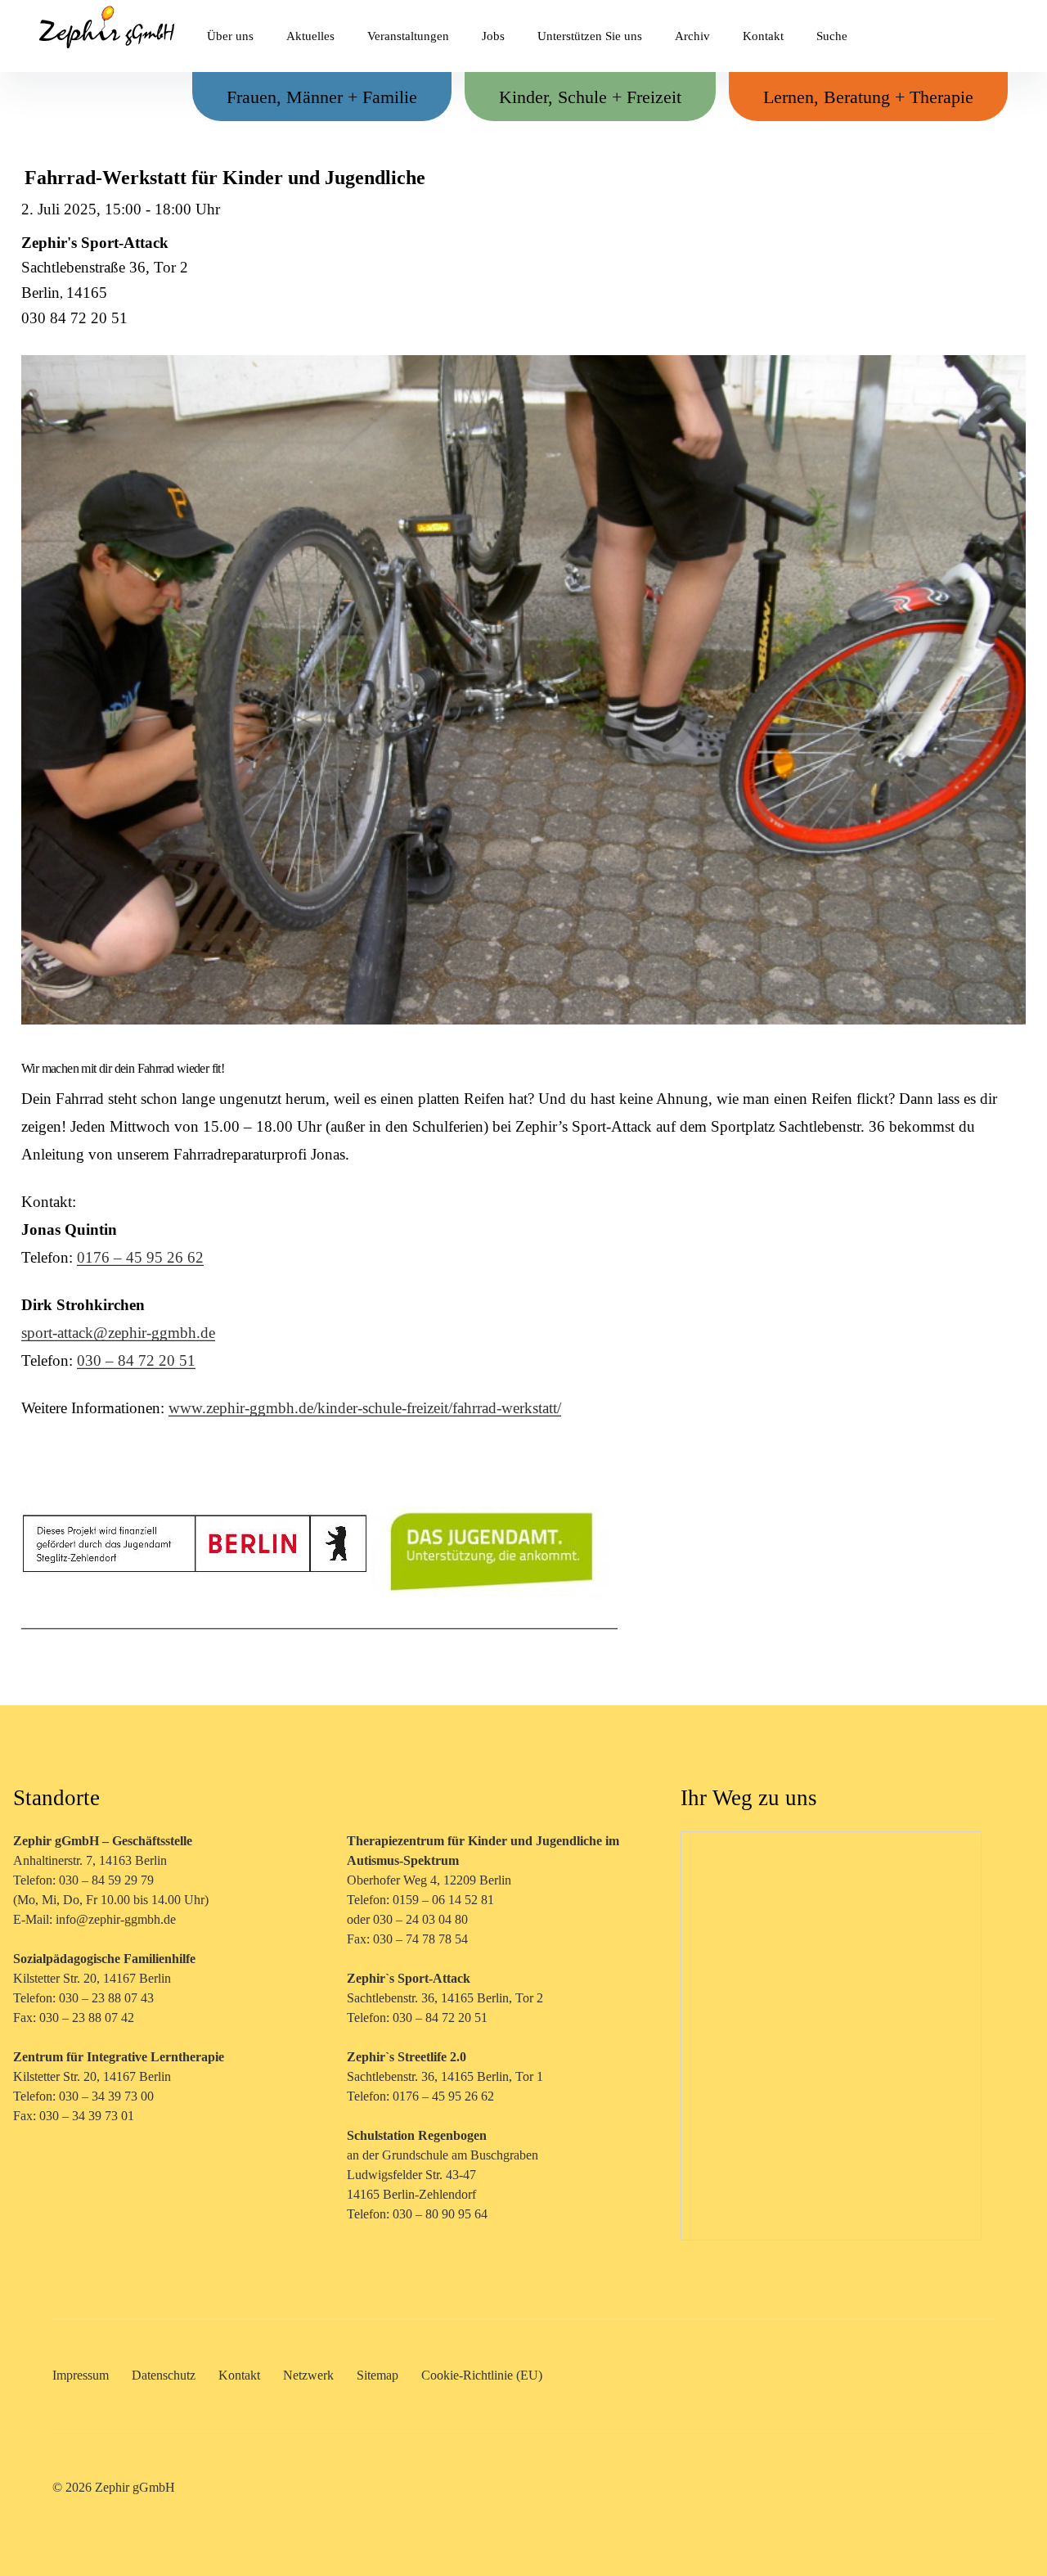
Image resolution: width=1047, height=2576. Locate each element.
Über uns (230, 36)
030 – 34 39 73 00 (106, 2096)
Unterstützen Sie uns (590, 36)
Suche (832, 36)
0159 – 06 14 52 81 (443, 1900)
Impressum (81, 2375)
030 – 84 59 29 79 (106, 1880)
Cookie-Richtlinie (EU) (482, 2375)
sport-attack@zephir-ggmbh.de (118, 1333)
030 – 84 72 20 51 (136, 1360)
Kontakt (763, 36)
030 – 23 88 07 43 (106, 1998)
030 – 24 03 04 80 (422, 1919)
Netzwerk (308, 2375)
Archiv (692, 36)
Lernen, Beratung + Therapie (868, 97)
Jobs (493, 36)
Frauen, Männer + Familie (322, 97)
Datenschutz (164, 2375)
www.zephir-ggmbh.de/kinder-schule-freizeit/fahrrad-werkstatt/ (365, 1408)
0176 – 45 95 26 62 (140, 1257)
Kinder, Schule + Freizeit (590, 97)
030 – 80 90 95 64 (440, 2214)
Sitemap (377, 2375)
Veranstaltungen (408, 36)
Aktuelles (310, 36)
